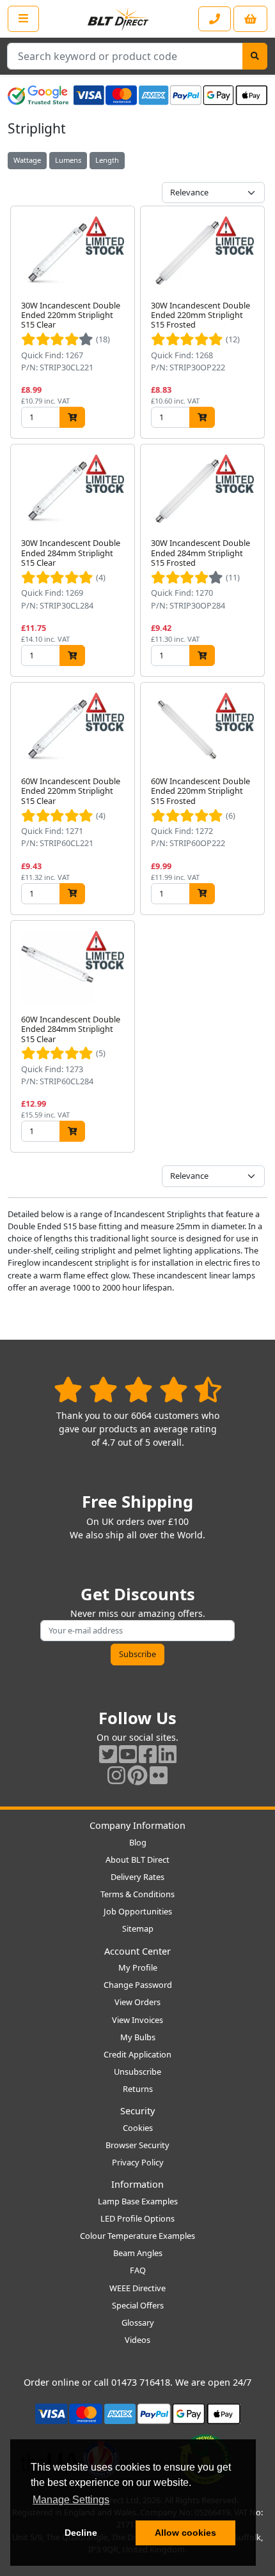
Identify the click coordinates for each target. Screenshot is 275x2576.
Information (137, 2184)
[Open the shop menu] (23, 19)
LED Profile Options (137, 2218)
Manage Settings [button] (71, 2500)
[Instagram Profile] (116, 1775)
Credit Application (137, 2054)
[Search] (255, 56)
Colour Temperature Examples (137, 2236)
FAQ (138, 2270)
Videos (137, 2340)
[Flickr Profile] (159, 1775)
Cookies (138, 2128)
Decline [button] (81, 2533)
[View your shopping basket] (250, 19)
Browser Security (137, 2145)
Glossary (138, 2322)
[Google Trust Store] (38, 95)
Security (137, 2111)
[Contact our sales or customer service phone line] (215, 19)
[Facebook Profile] (148, 1754)
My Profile (138, 1967)
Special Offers (138, 2305)
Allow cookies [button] (185, 2533)
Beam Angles (138, 2253)
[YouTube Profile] (128, 1754)
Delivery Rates (137, 1877)
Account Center (137, 1951)
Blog (138, 1842)
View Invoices (137, 2020)
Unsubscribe (137, 2072)
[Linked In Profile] (168, 1754)
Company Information (137, 1825)
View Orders (137, 2002)
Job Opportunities (138, 1911)
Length (107, 160)
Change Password (138, 1985)
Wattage (27, 160)
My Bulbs (138, 2037)
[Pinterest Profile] (137, 1775)
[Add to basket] (72, 417)
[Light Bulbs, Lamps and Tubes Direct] (118, 19)
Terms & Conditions (137, 1894)
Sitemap (138, 1928)
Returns (138, 2089)
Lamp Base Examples (138, 2201)
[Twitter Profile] (108, 1754)
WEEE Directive (137, 2288)
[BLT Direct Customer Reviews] (138, 1389)
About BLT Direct (137, 1860)
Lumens (68, 160)
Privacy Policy (138, 2162)
